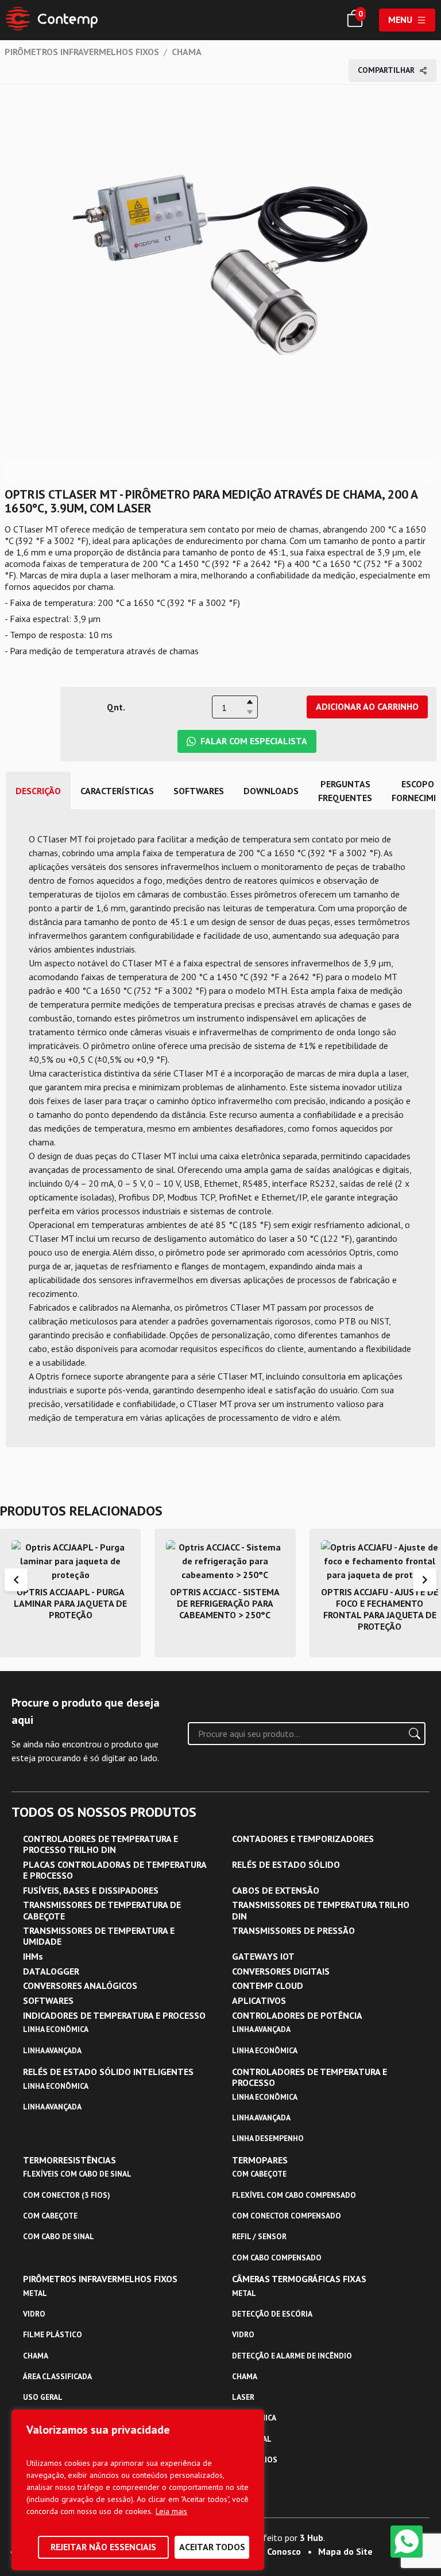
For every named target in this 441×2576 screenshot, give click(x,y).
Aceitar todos (212, 2547)
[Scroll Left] (16, 1580)
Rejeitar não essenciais (103, 2547)
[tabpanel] (220, 1128)
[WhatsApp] (407, 2542)
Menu (400, 20)
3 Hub (312, 2538)
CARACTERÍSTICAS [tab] (117, 791)
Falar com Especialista (254, 741)
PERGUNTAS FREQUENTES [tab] (345, 791)
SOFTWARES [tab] (199, 791)
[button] (250, 702)
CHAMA (187, 52)
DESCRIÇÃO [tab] (38, 791)
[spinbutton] (235, 708)
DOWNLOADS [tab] (271, 791)
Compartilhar (386, 70)
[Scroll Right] (425, 1580)
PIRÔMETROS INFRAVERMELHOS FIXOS (82, 52)
